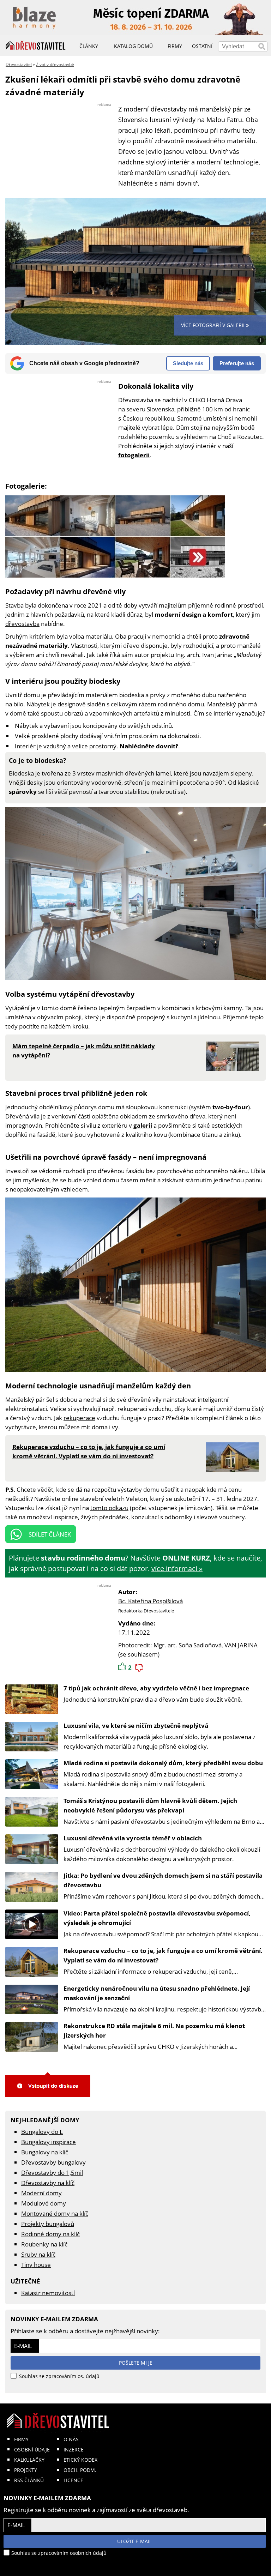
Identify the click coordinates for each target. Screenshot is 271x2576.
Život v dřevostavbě (55, 64)
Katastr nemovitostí (48, 2293)
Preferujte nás (237, 363)
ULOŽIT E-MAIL (134, 2541)
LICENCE (73, 2480)
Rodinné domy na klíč (50, 2234)
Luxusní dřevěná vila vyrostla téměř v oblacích (133, 1838)
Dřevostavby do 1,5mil (52, 2173)
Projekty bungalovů (48, 2224)
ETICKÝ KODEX (80, 2460)
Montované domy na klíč (55, 2213)
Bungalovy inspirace (49, 2142)
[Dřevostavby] (36, 46)
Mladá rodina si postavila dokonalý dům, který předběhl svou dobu (163, 1763)
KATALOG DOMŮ (133, 46)
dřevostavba (22, 624)
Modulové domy (44, 2203)
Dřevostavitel (19, 64)
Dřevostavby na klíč (48, 2183)
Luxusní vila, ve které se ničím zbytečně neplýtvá (136, 1726)
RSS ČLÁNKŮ (29, 2480)
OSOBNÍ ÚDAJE (32, 2450)
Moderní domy (41, 2193)
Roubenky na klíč (44, 2244)
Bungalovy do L (42, 2132)
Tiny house (36, 2265)
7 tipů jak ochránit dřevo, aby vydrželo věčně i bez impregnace (156, 1688)
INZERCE (74, 2450)
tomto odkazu (109, 1508)
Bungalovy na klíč (45, 2152)
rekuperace (79, 1418)
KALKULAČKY (29, 2460)
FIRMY (21, 2439)
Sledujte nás (188, 363)
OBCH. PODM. (80, 2470)
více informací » (177, 1568)
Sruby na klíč (38, 2254)
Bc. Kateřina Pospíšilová (150, 1601)
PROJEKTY (26, 2470)
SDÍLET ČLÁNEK (50, 1534)
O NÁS (71, 2439)
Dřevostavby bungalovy (53, 2162)
